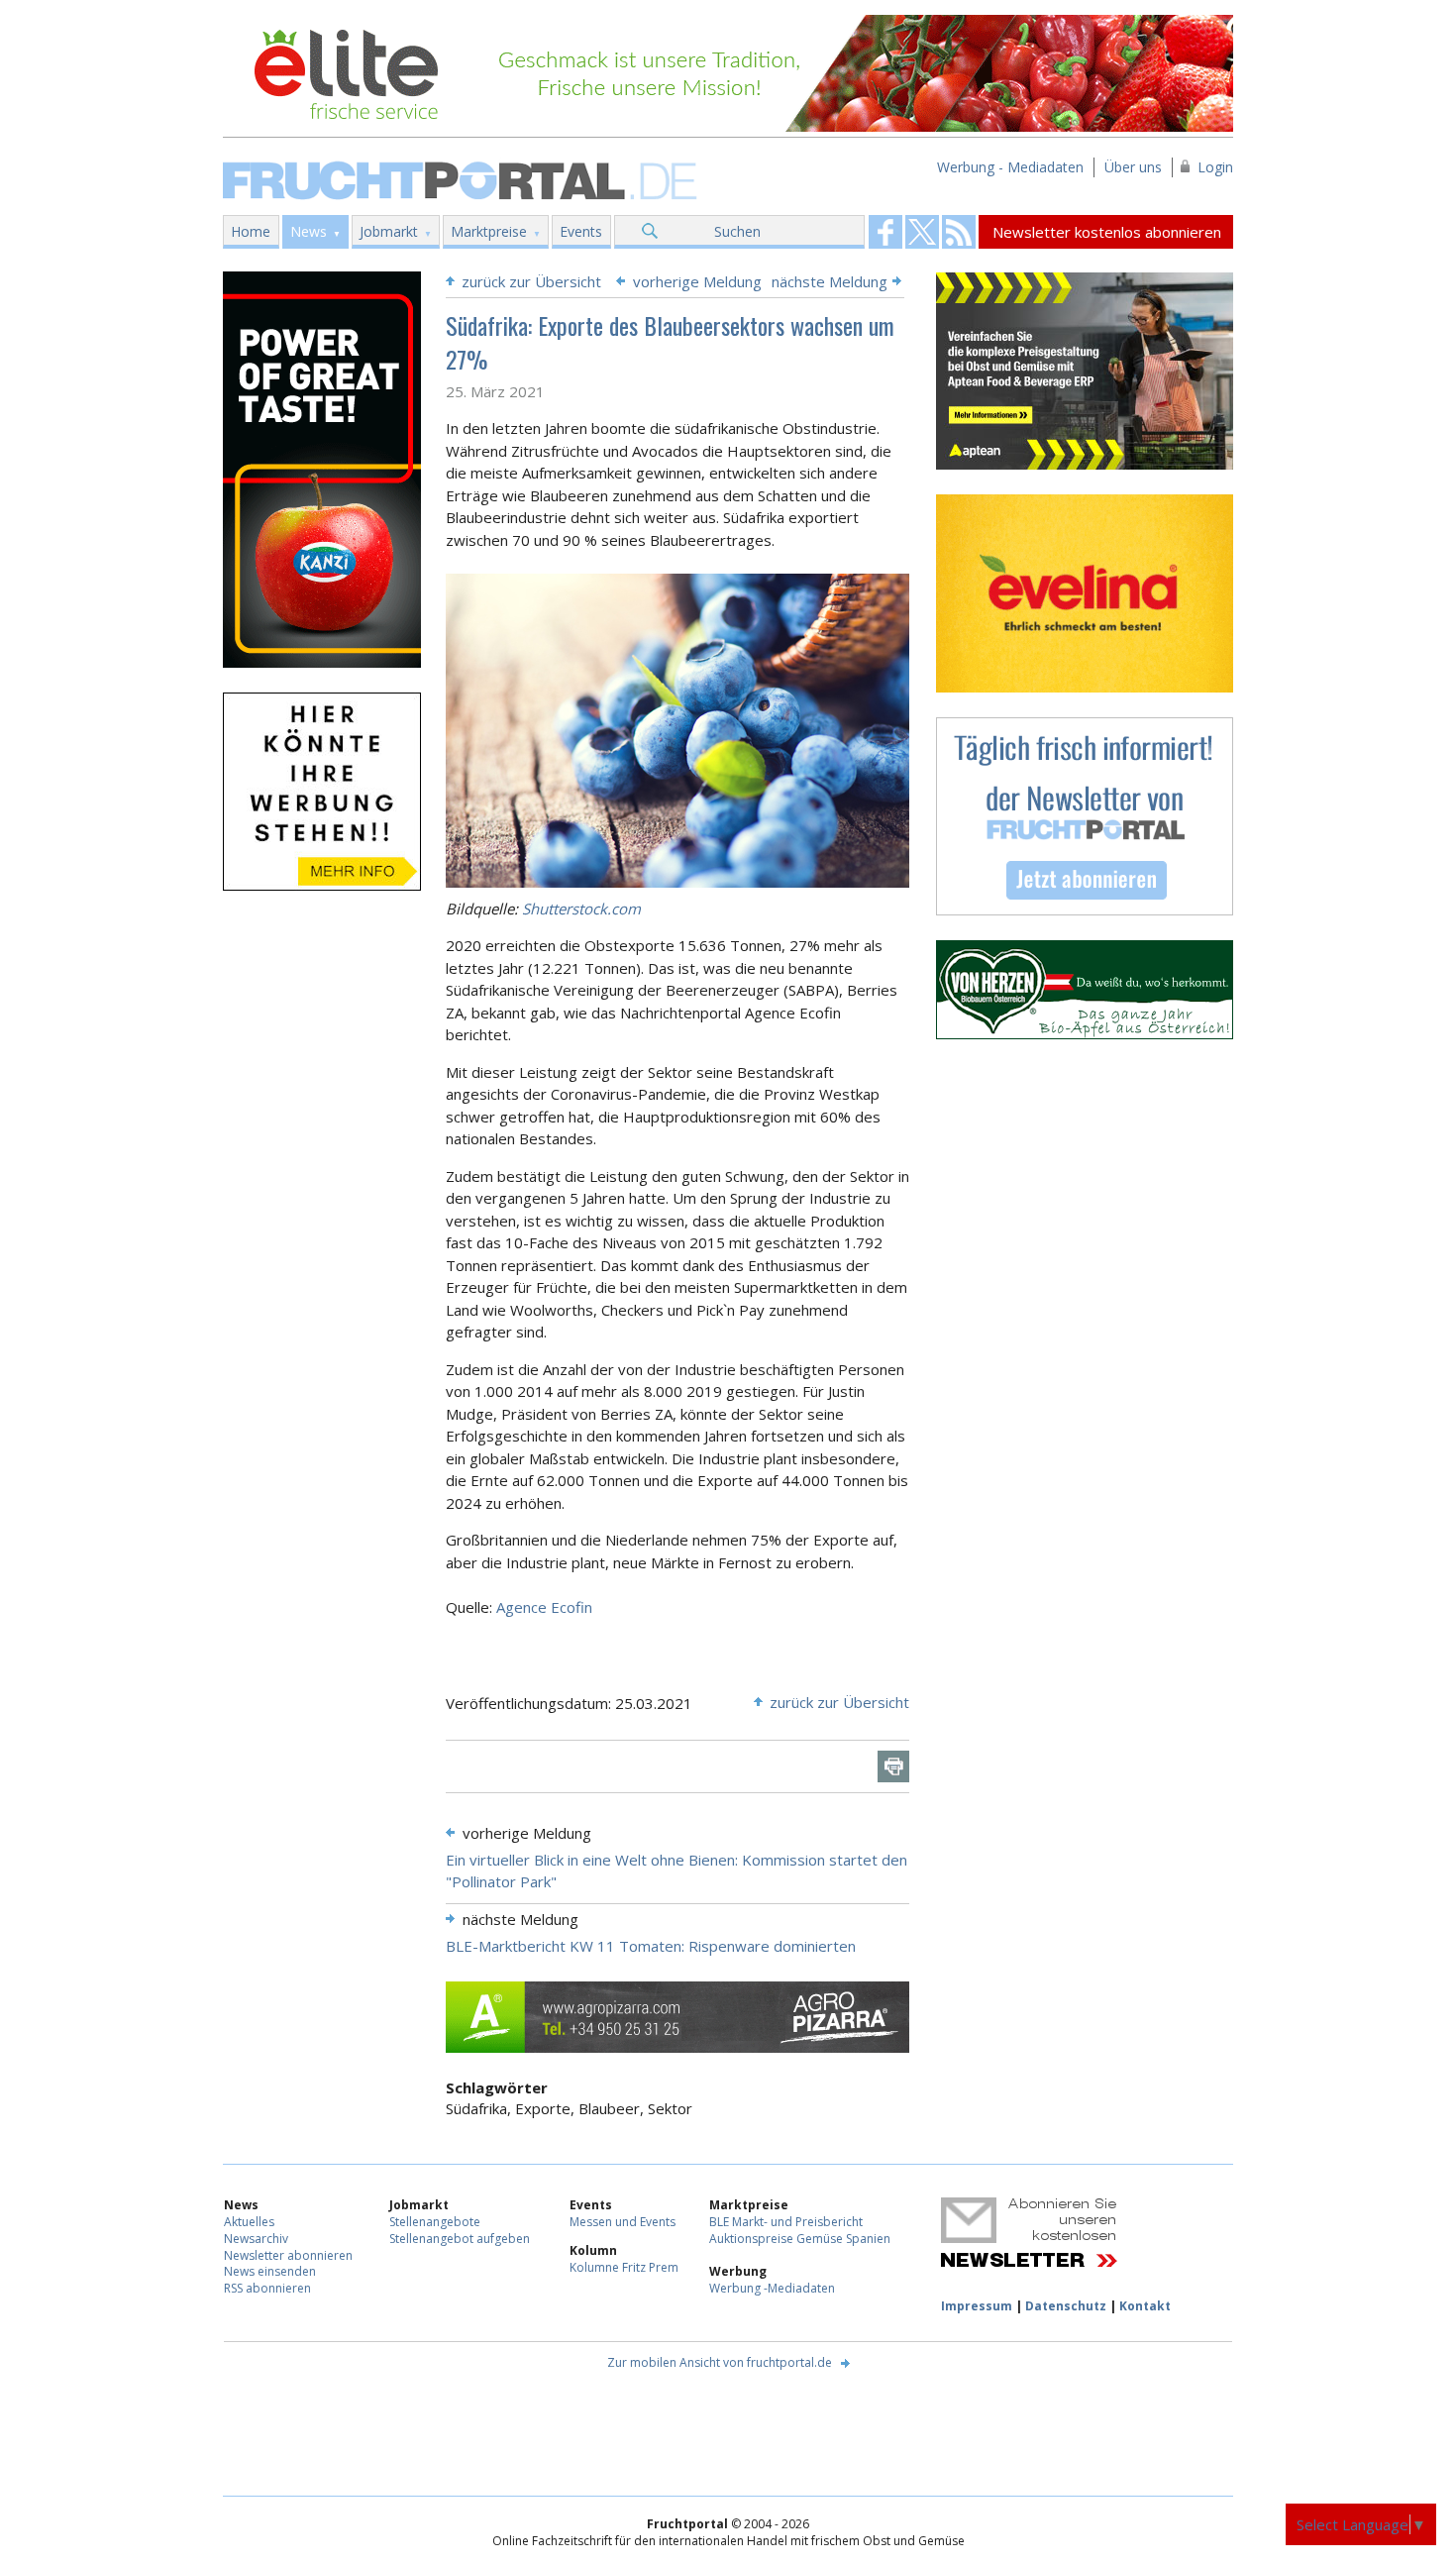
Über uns (1133, 167)
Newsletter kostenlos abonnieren (1107, 232)
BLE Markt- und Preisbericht (786, 2222)
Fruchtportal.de (463, 179)
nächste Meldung (830, 281)
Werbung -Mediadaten (772, 2288)
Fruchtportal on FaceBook (885, 232)
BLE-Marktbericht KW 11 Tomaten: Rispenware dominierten (651, 1946)
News (309, 231)
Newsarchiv (256, 2239)
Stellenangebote (435, 2222)
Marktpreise (489, 231)
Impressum (977, 2306)
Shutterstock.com (581, 908)
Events (581, 231)
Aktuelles (249, 2222)
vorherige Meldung (697, 281)
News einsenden (270, 2271)
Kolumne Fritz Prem (624, 2267)
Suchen (737, 231)
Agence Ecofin (544, 1607)
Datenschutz (1066, 2306)
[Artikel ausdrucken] (893, 1766)
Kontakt (1145, 2306)
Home (251, 231)
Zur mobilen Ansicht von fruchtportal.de (720, 2362)
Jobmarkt (389, 231)
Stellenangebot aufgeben (460, 2239)
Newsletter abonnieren (288, 2255)
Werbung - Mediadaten (1010, 167)
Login (1215, 167)
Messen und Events (623, 2222)
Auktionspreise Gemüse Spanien (800, 2239)
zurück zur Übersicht (531, 281)
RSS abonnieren (267, 2288)
